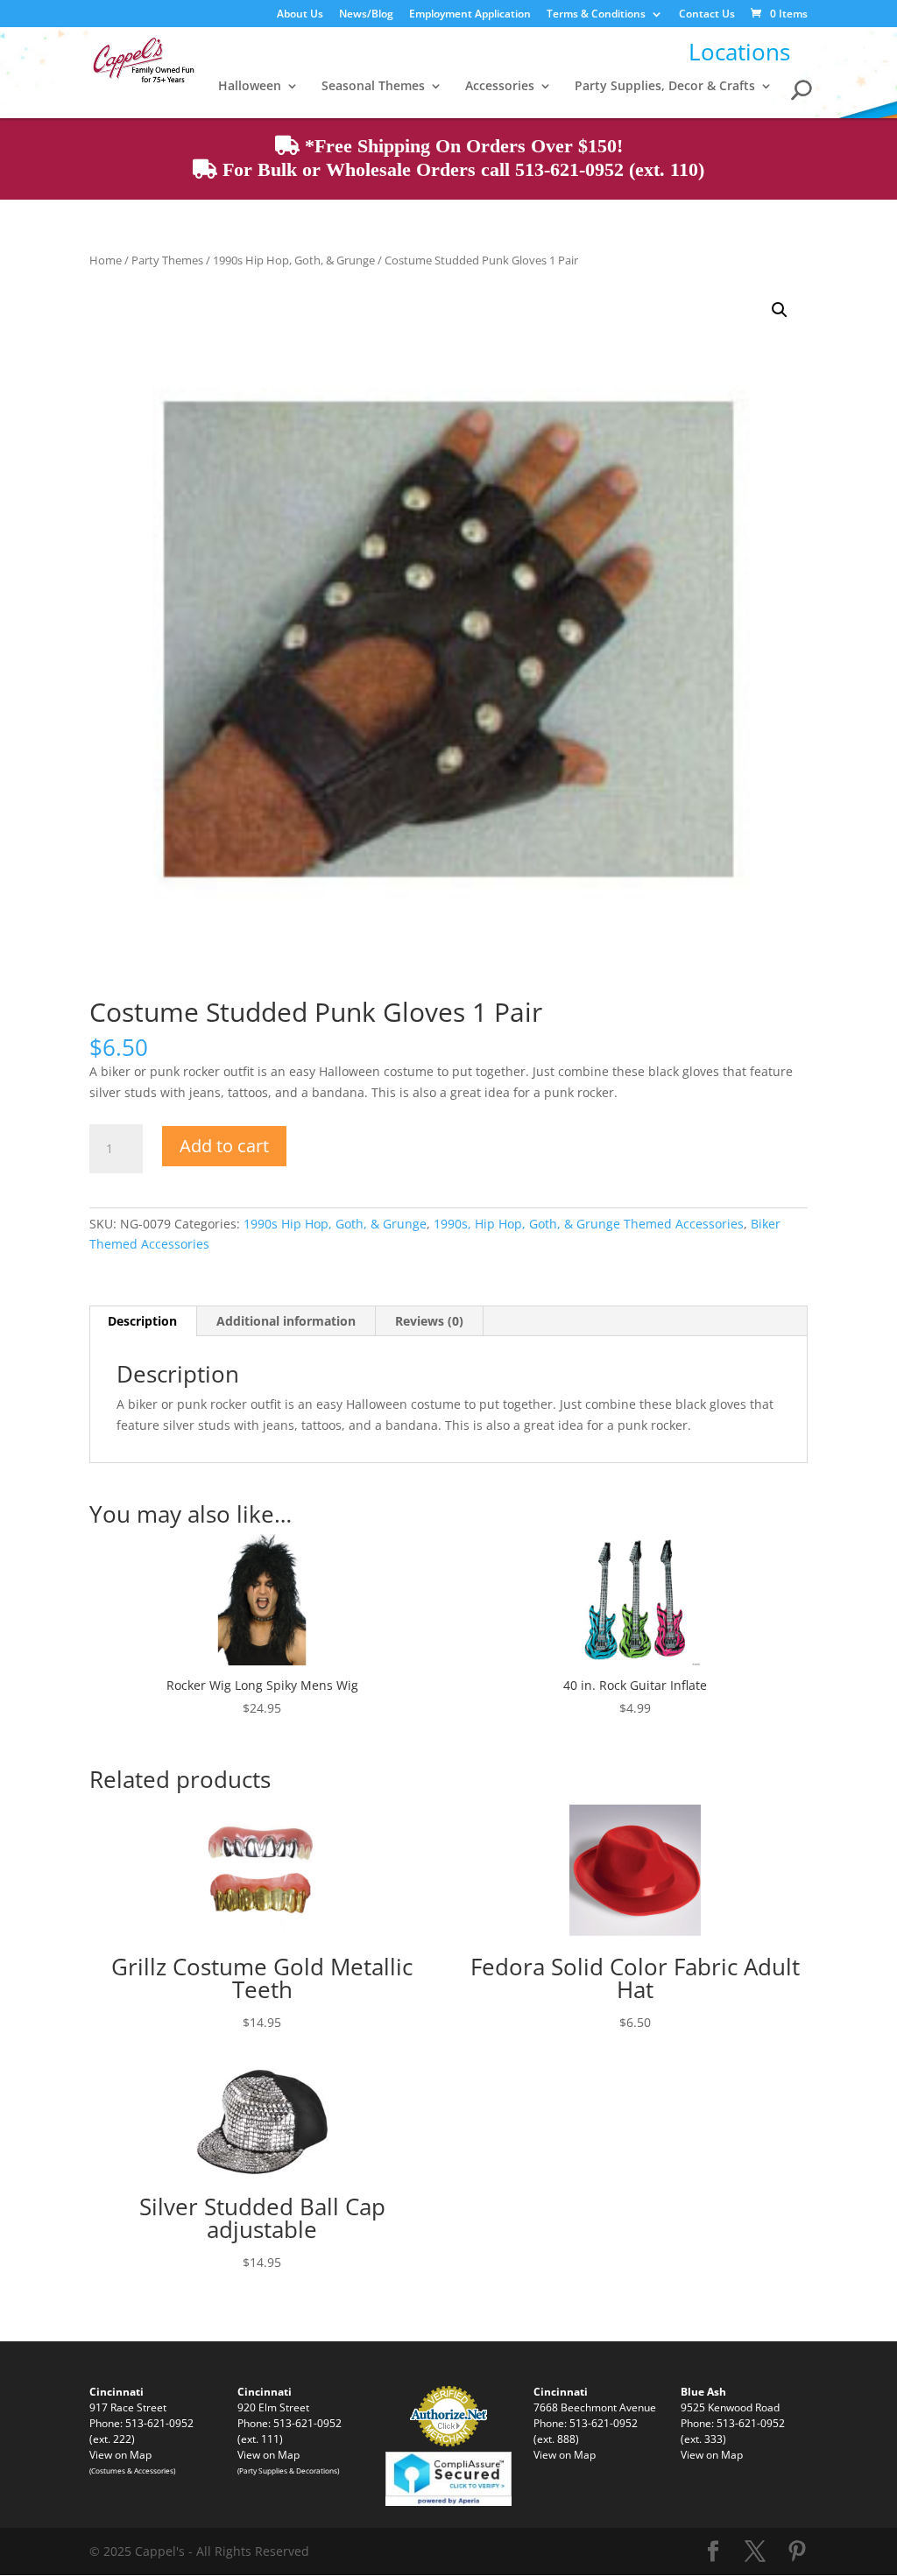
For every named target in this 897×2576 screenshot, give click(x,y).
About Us (300, 15)
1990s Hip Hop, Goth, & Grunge (294, 260)
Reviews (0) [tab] (429, 1321)
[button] (780, 310)
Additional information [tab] (286, 1321)
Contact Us (707, 15)
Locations (739, 52)
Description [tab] (142, 1321)
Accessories (500, 87)
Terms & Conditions (596, 15)
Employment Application (470, 15)
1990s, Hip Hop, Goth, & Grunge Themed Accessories (589, 1224)
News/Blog (366, 15)
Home (106, 260)
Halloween (250, 87)
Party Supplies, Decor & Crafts (665, 87)
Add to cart (224, 1146)
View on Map (120, 2454)
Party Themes (167, 260)
